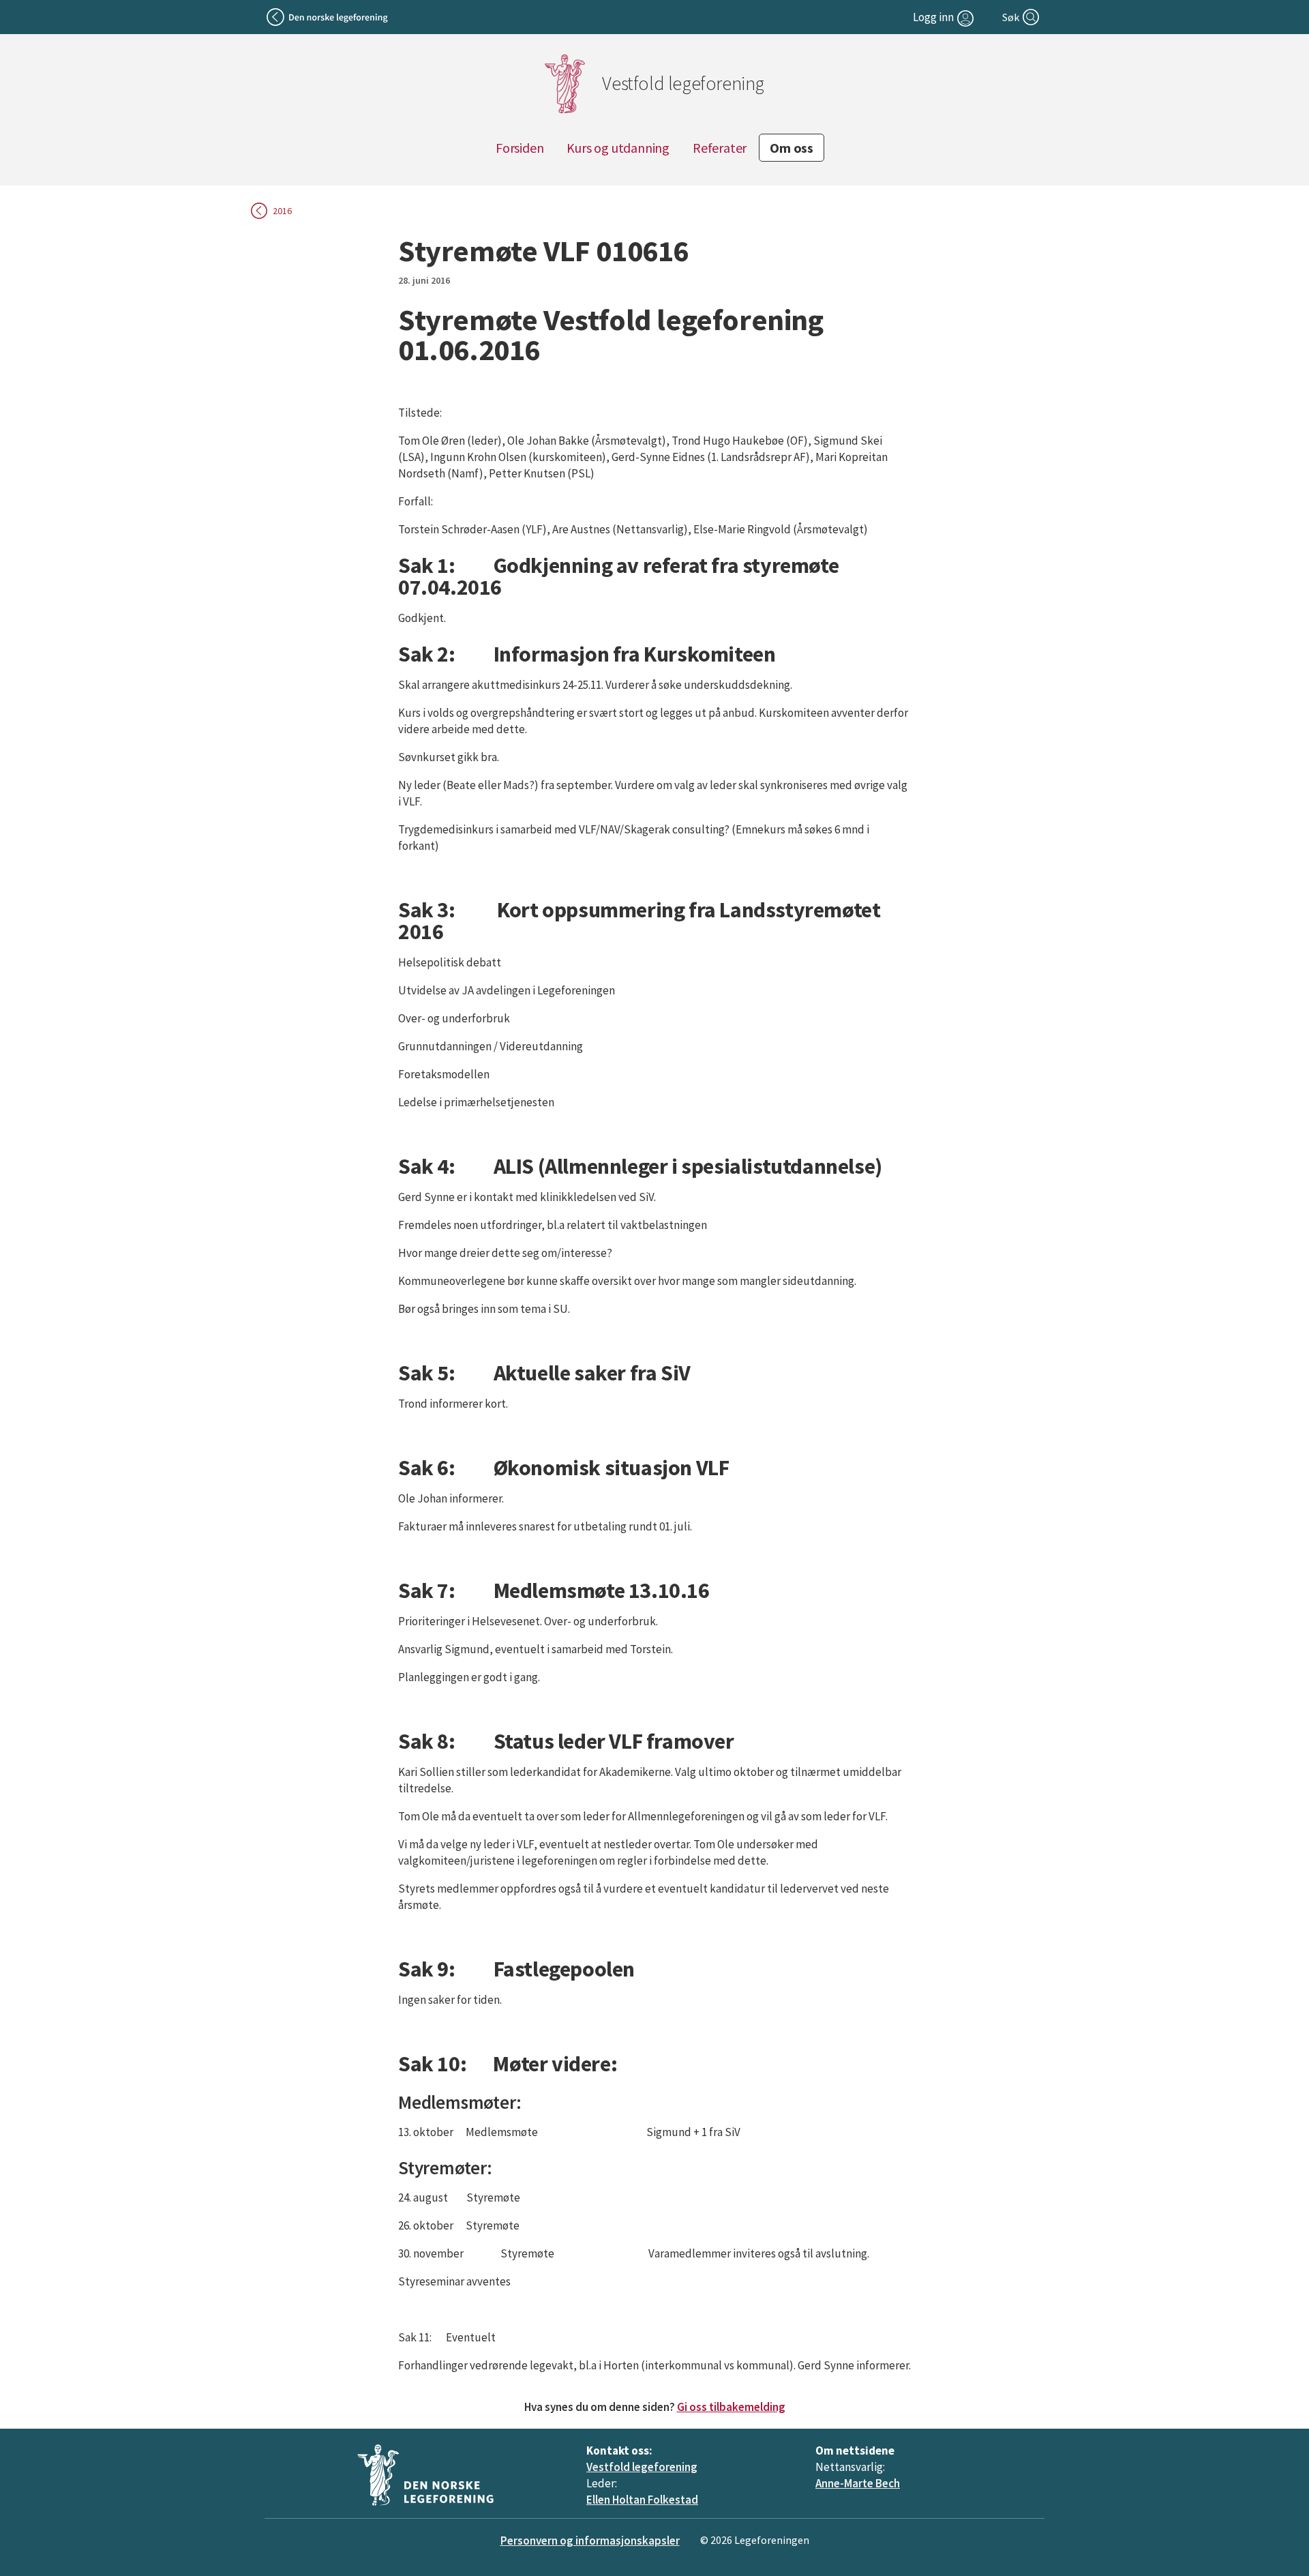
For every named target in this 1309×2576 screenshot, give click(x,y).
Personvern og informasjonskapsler (590, 2541)
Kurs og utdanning (618, 148)
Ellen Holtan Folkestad (642, 2500)
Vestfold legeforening (642, 2467)
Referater (720, 148)
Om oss (792, 148)
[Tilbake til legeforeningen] (328, 17)
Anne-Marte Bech (858, 2483)
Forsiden (520, 148)
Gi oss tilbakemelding (731, 2407)
